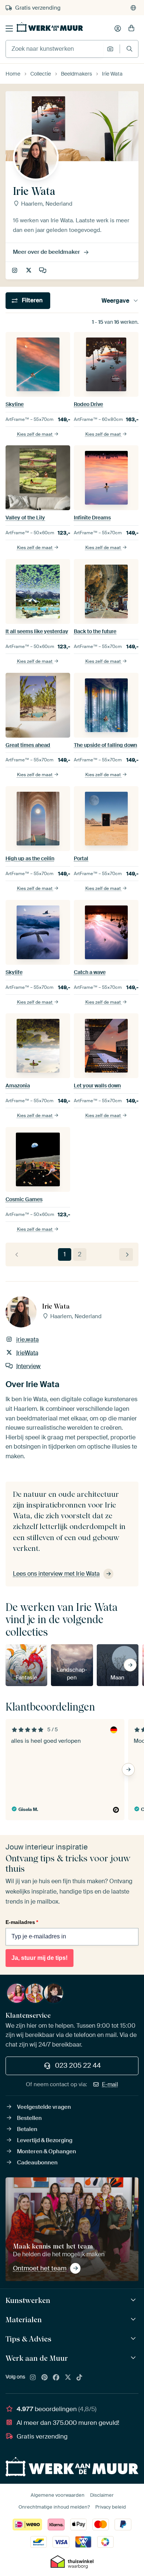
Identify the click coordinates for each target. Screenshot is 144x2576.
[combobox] (54, 49)
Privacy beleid (111, 2507)
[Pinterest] (45, 2378)
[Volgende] (126, 1255)
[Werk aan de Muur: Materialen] (134, 2319)
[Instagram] (33, 2378)
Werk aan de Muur (37, 2358)
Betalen (27, 2129)
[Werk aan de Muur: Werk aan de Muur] (134, 2358)
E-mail (110, 2084)
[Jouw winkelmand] (131, 29)
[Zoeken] (129, 49)
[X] (68, 2378)
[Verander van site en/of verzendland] (133, 8)
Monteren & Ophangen (47, 2151)
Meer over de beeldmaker (47, 252)
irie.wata (15, 271)
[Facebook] (56, 2378)
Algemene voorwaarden (58, 2495)
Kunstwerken (28, 2300)
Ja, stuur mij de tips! (40, 1958)
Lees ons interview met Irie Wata (56, 1574)
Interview (43, 271)
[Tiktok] (79, 2378)
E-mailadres (22, 1922)
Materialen (24, 2320)
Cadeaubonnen (37, 2163)
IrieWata (29, 271)
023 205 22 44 (78, 2065)
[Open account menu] (118, 29)
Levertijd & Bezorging (45, 2140)
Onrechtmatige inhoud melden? (54, 2507)
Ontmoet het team (40, 2268)
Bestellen (29, 2118)
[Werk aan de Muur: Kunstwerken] (134, 2300)
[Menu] (9, 29)
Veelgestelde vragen (44, 2107)
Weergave (115, 301)
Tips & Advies (28, 2339)
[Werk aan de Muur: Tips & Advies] (134, 2339)
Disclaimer (102, 2495)
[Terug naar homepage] (50, 27)
